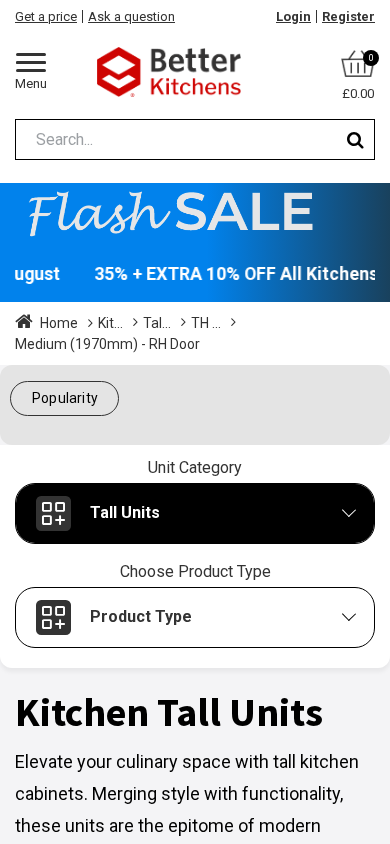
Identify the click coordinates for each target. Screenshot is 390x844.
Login (293, 16)
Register (348, 16)
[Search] (355, 139)
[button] (64, 398)
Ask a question (131, 16)
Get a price (46, 16)
